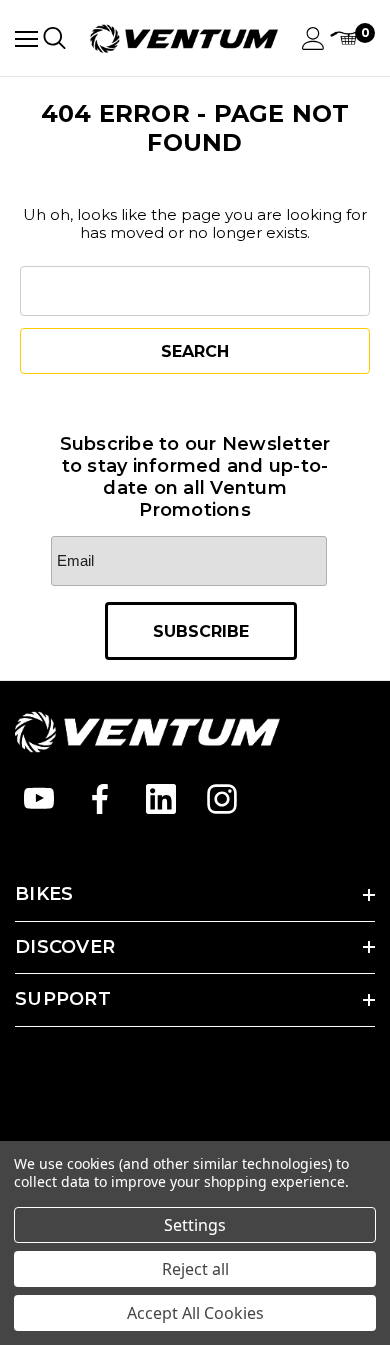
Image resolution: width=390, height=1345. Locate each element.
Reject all (195, 1269)
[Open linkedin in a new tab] (161, 799)
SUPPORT (63, 999)
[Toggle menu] (26, 38)
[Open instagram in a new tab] (222, 799)
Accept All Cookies (195, 1313)
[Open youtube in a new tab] (39, 799)
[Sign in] (313, 38)
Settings (195, 1225)
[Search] (54, 38)
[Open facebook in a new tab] (100, 799)
